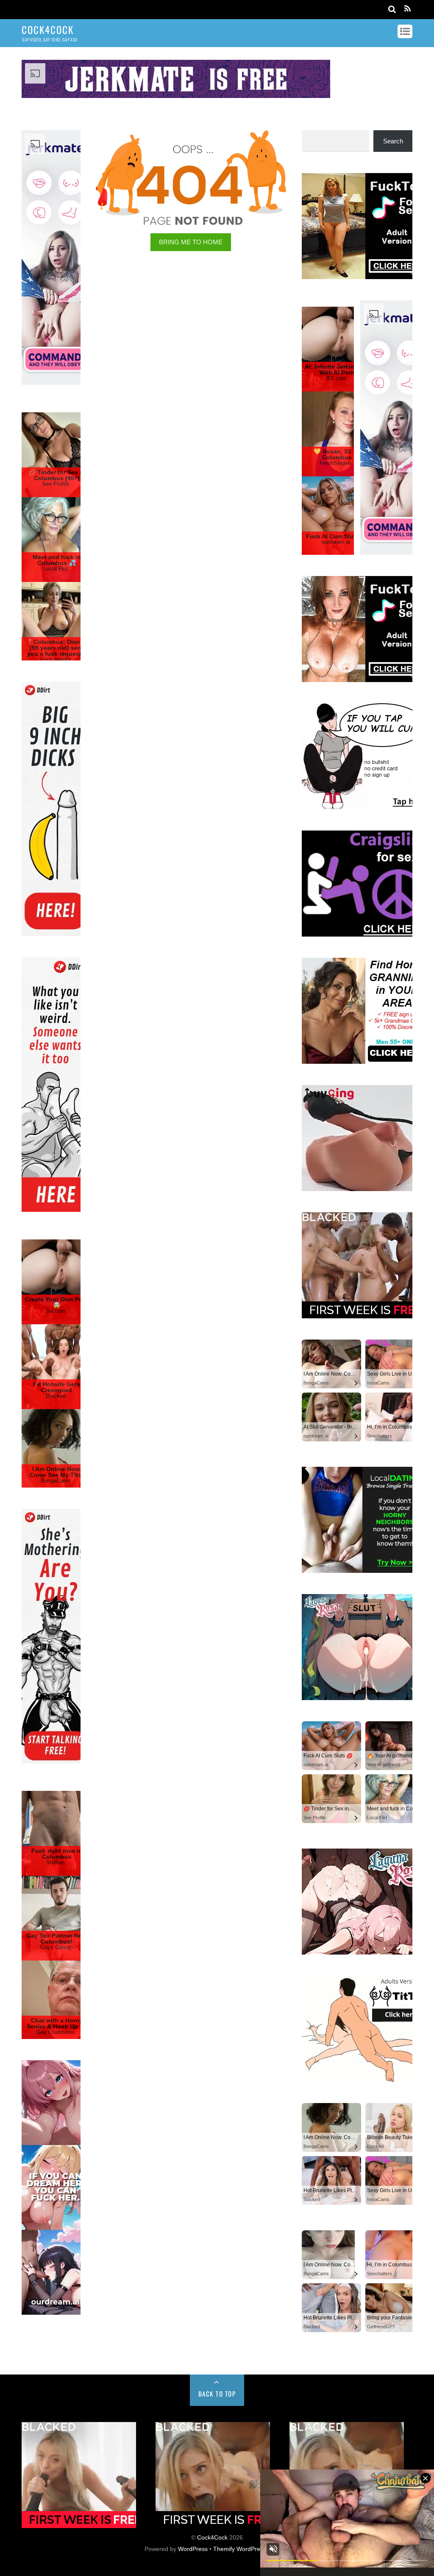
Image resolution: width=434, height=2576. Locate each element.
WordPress (193, 2549)
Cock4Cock (212, 2538)
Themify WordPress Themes (252, 2549)
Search (393, 141)
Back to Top (217, 2394)
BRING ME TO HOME (191, 242)
